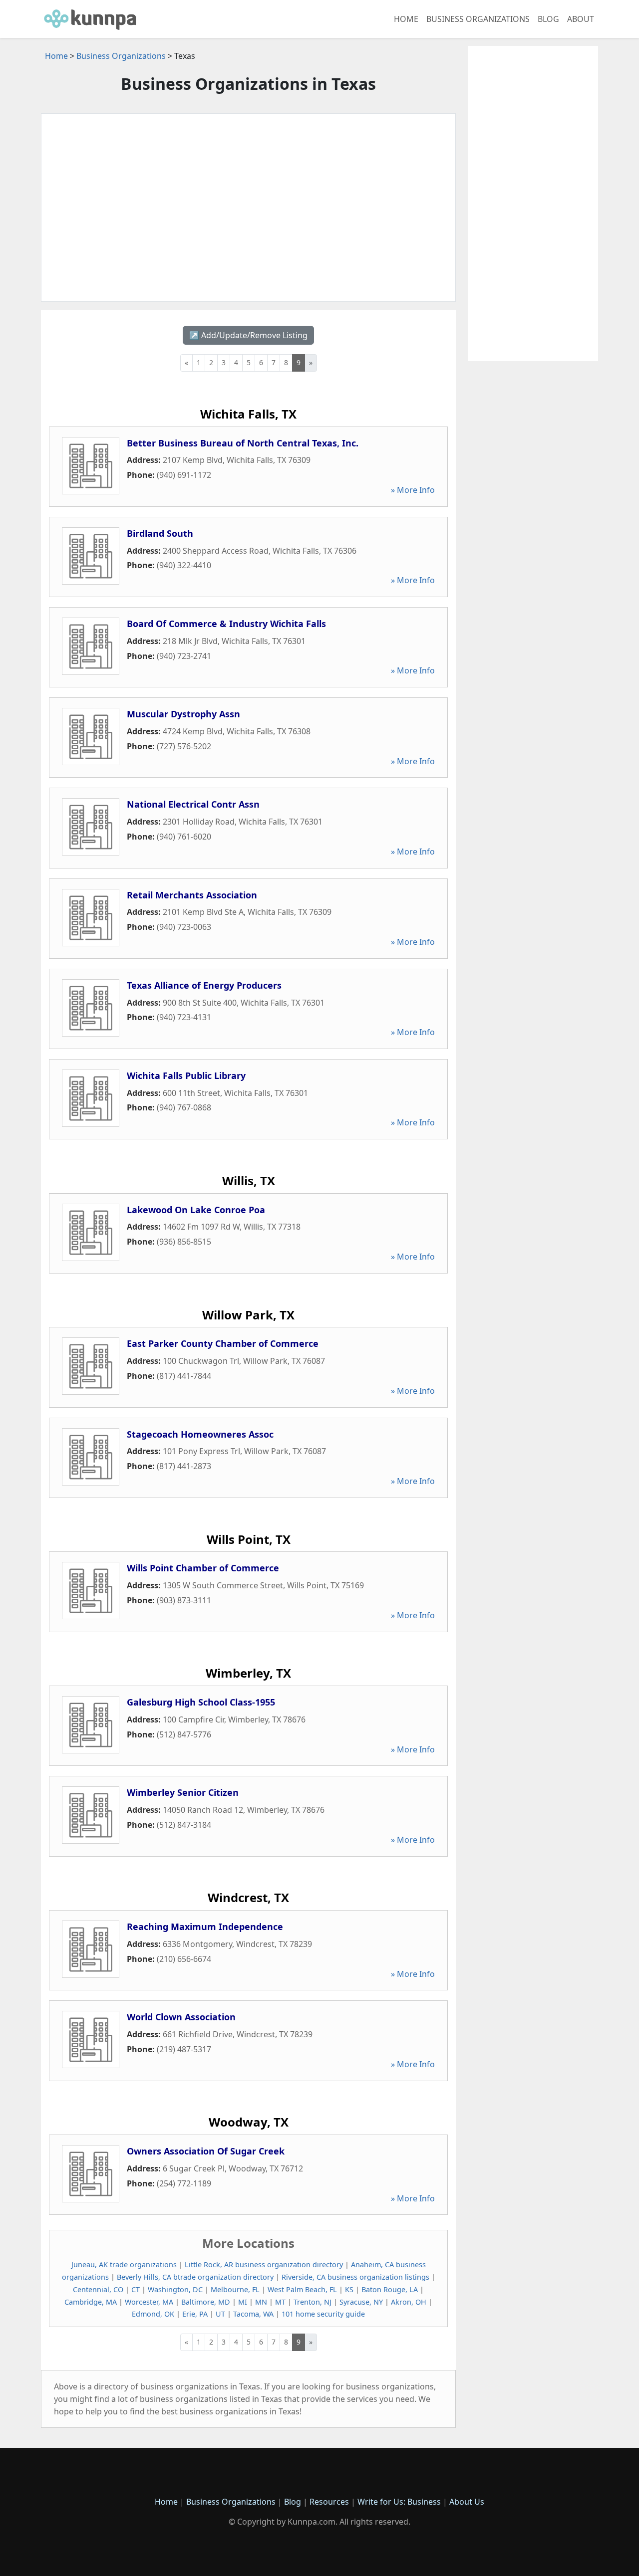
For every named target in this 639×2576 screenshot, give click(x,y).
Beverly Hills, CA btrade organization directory (195, 2277)
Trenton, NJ (313, 2302)
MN (261, 2302)
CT (136, 2289)
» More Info (413, 490)
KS (349, 2289)
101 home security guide (323, 2314)
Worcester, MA (149, 2302)
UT (220, 2314)
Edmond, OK (153, 2314)
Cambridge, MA (91, 2302)
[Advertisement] (248, 208)
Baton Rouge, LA (390, 2289)
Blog (548, 19)
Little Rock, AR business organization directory (264, 2264)
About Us (467, 2502)
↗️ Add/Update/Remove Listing (248, 335)
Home (406, 19)
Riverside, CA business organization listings (355, 2277)
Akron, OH (409, 2302)
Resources (329, 2502)
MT (280, 2302)
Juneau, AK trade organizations (124, 2264)
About (581, 19)
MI (243, 2302)
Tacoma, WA (253, 2314)
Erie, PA (195, 2314)
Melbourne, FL (235, 2289)
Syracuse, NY (361, 2302)
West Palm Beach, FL (302, 2289)
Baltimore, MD (206, 2302)
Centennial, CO (98, 2289)
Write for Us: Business (399, 2502)
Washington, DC (175, 2289)
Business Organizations (478, 19)
